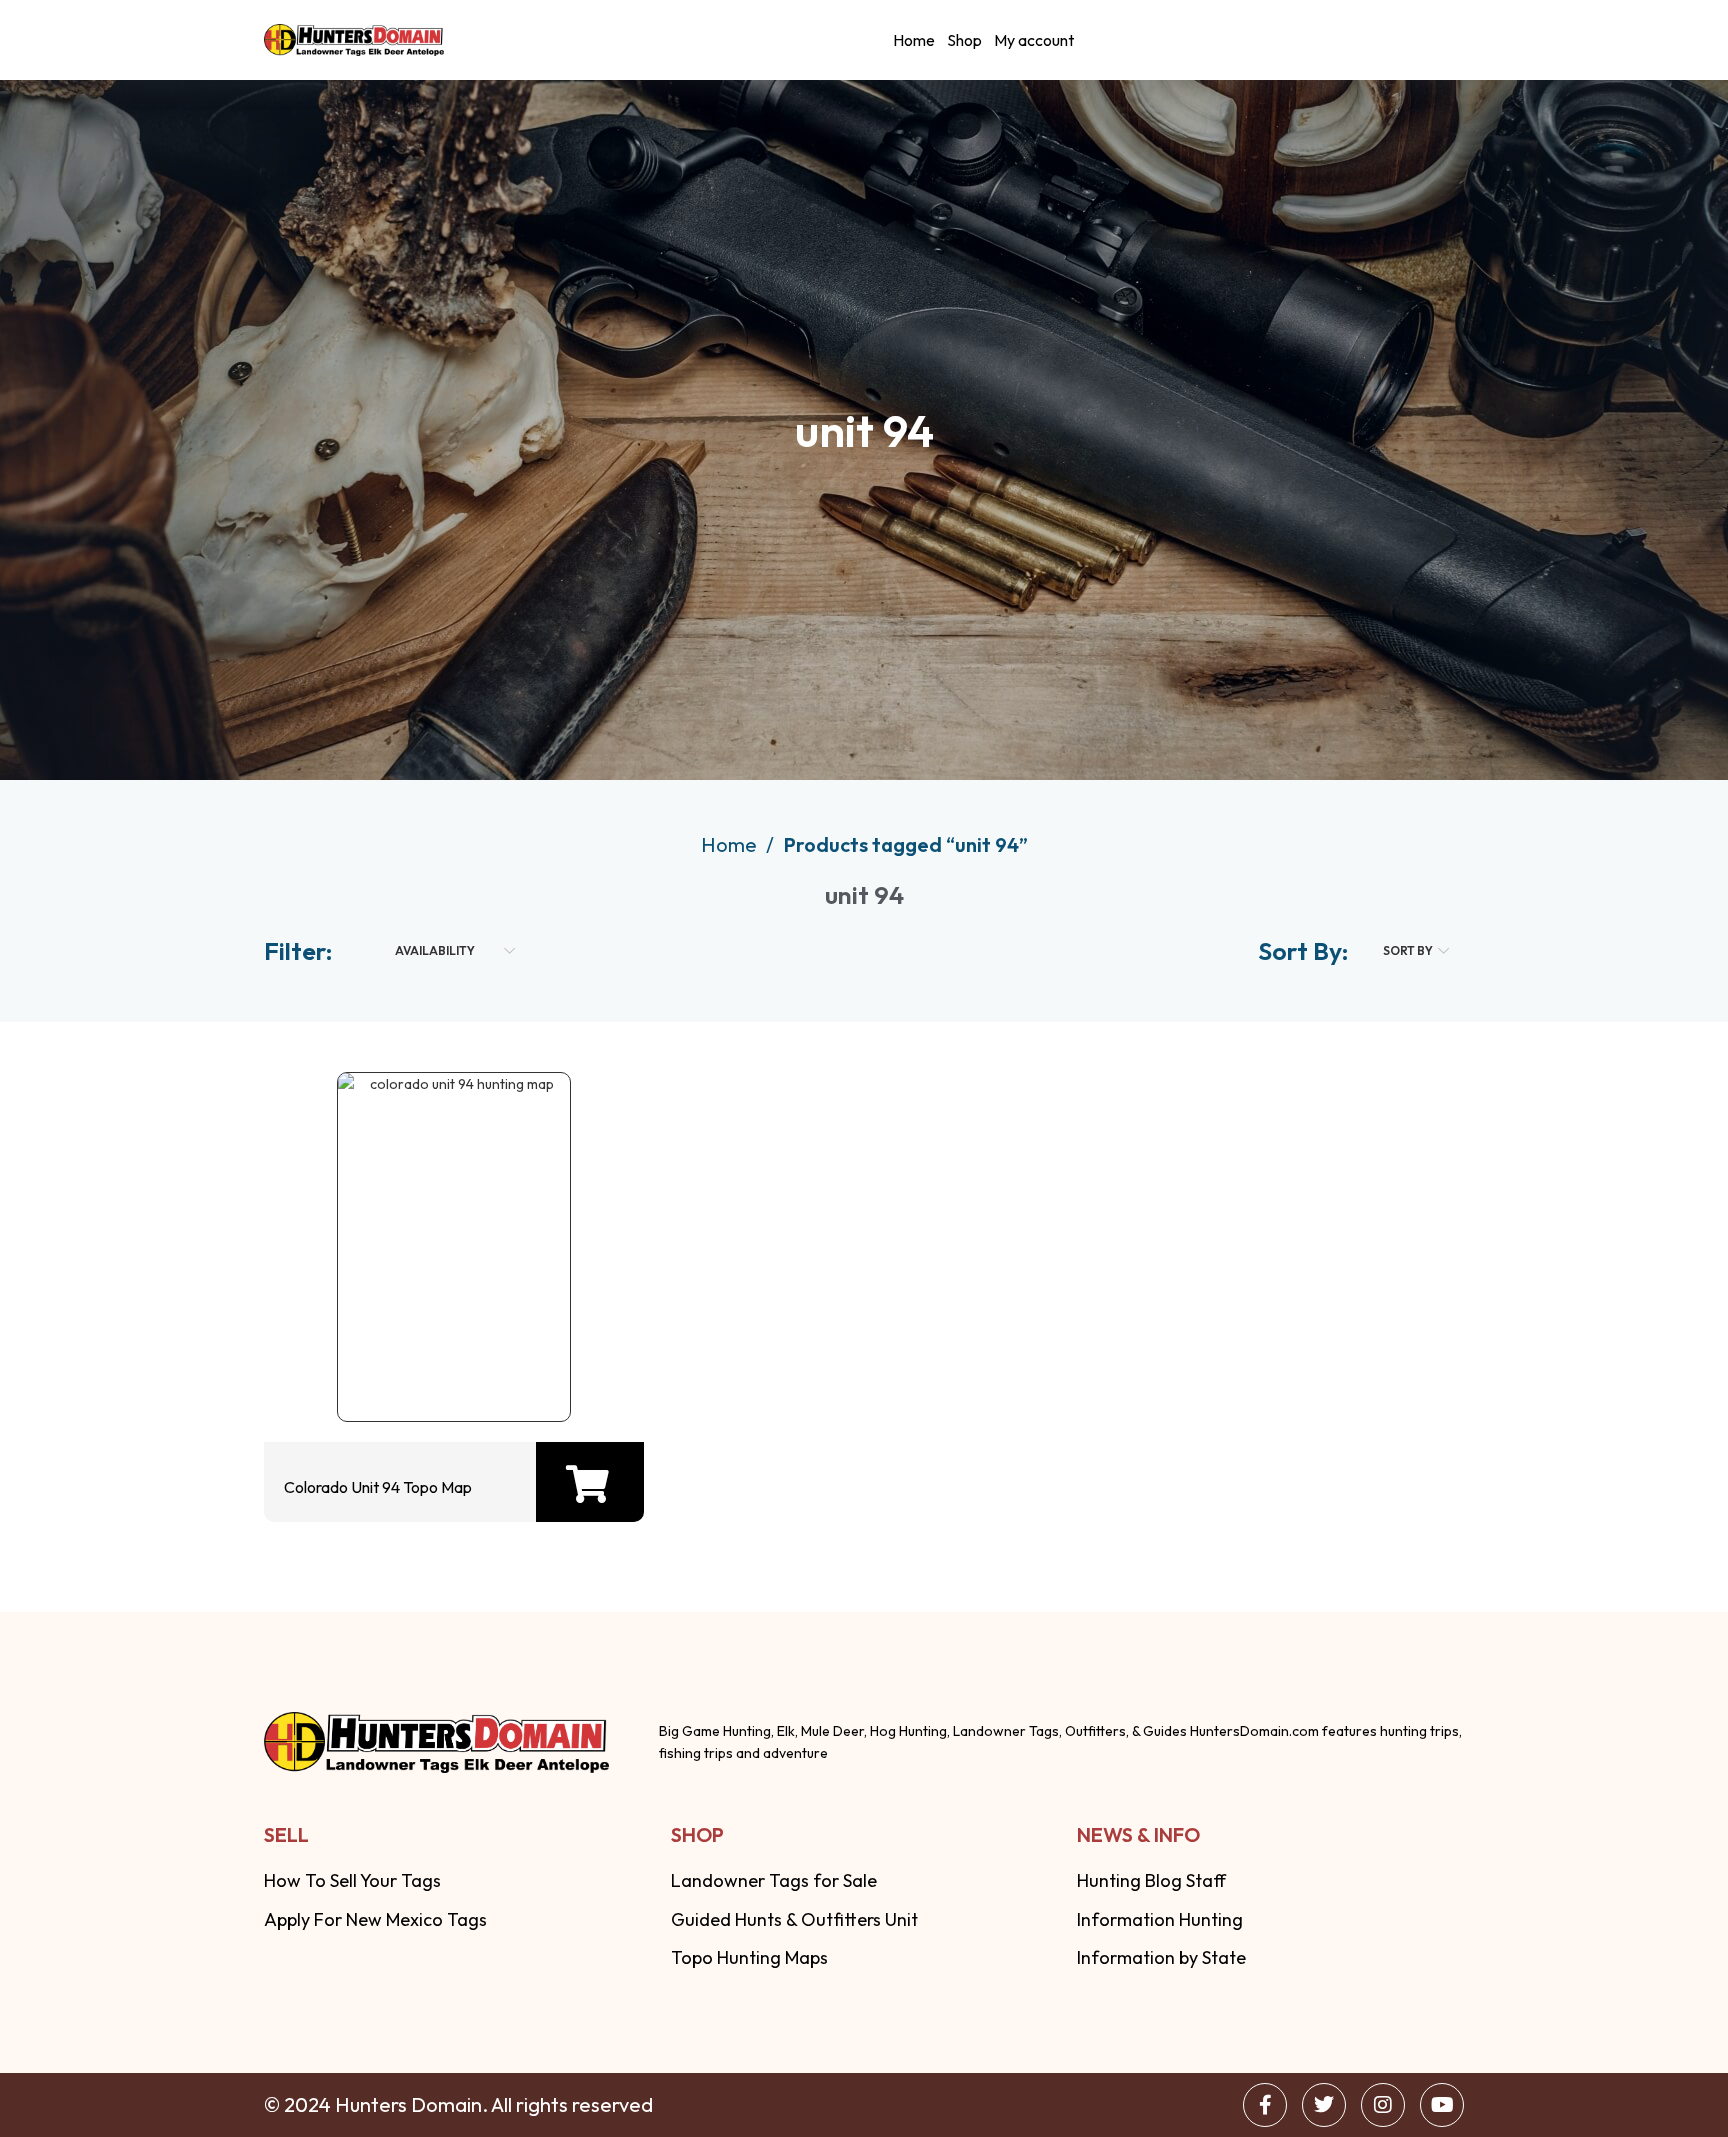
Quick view (385, 1366)
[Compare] (513, 1366)
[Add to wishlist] (449, 1366)
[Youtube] (1442, 2105)
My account (1034, 40)
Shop (964, 40)
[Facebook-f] (1265, 2105)
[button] (587, 1484)
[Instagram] (1383, 2105)
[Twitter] (1324, 2105)
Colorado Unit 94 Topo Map (378, 1487)
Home (914, 40)
